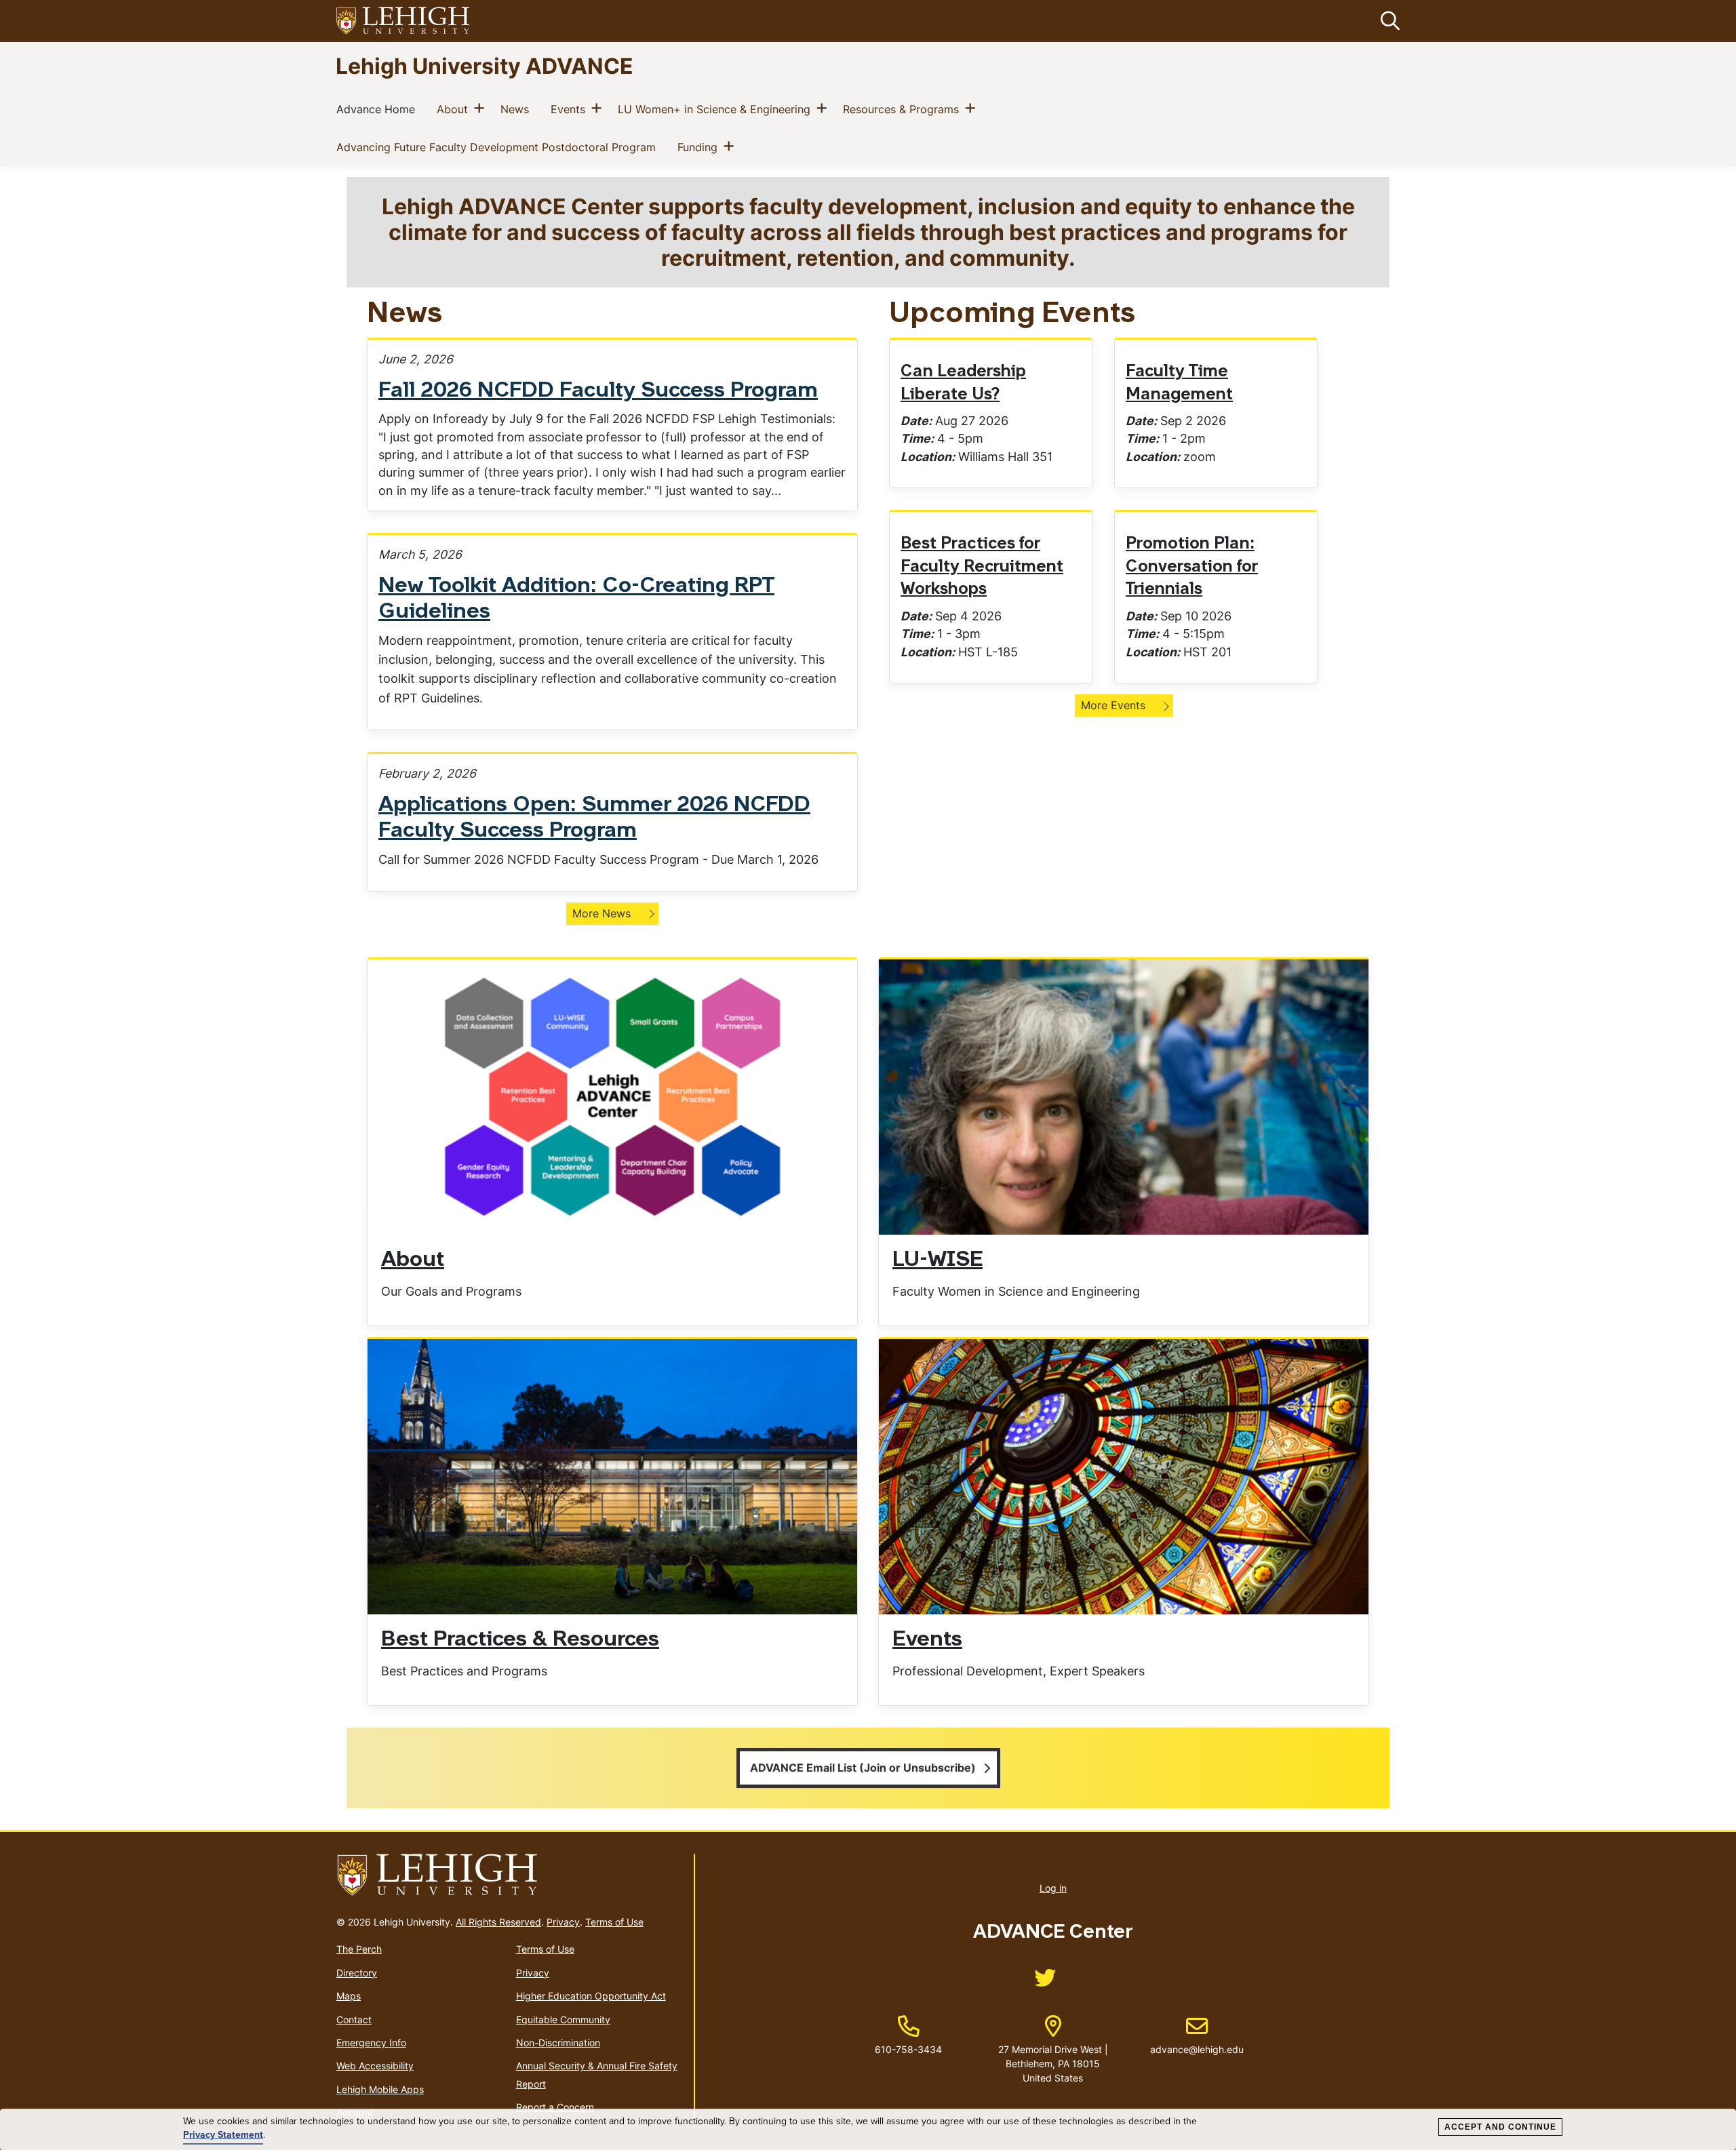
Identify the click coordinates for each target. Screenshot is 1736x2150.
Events (571, 109)
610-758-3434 (908, 2049)
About (455, 109)
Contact (354, 2019)
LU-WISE (938, 1260)
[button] (1387, 21)
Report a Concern (555, 2107)
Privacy (563, 1922)
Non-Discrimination (558, 2043)
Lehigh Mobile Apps (380, 2089)
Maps (349, 1996)
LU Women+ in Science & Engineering (717, 109)
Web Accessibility (375, 2066)
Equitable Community (563, 2019)
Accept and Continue (1500, 2127)
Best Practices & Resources (520, 1640)
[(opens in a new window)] (403, 21)
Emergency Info (371, 2043)
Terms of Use (614, 1922)
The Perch (359, 1949)
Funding (700, 147)
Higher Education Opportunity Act (591, 1996)
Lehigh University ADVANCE (485, 65)
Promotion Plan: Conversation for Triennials (1192, 567)
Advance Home (378, 109)
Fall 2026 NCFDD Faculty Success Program (598, 391)
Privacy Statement (223, 2135)
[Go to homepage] (510, 1875)
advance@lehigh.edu (1197, 2035)
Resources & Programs (904, 109)
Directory (357, 1973)
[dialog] (868, 2130)
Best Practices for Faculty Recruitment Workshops (982, 567)
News (517, 109)
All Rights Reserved (498, 1922)
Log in (1053, 1888)
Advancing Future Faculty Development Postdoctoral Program (499, 147)
